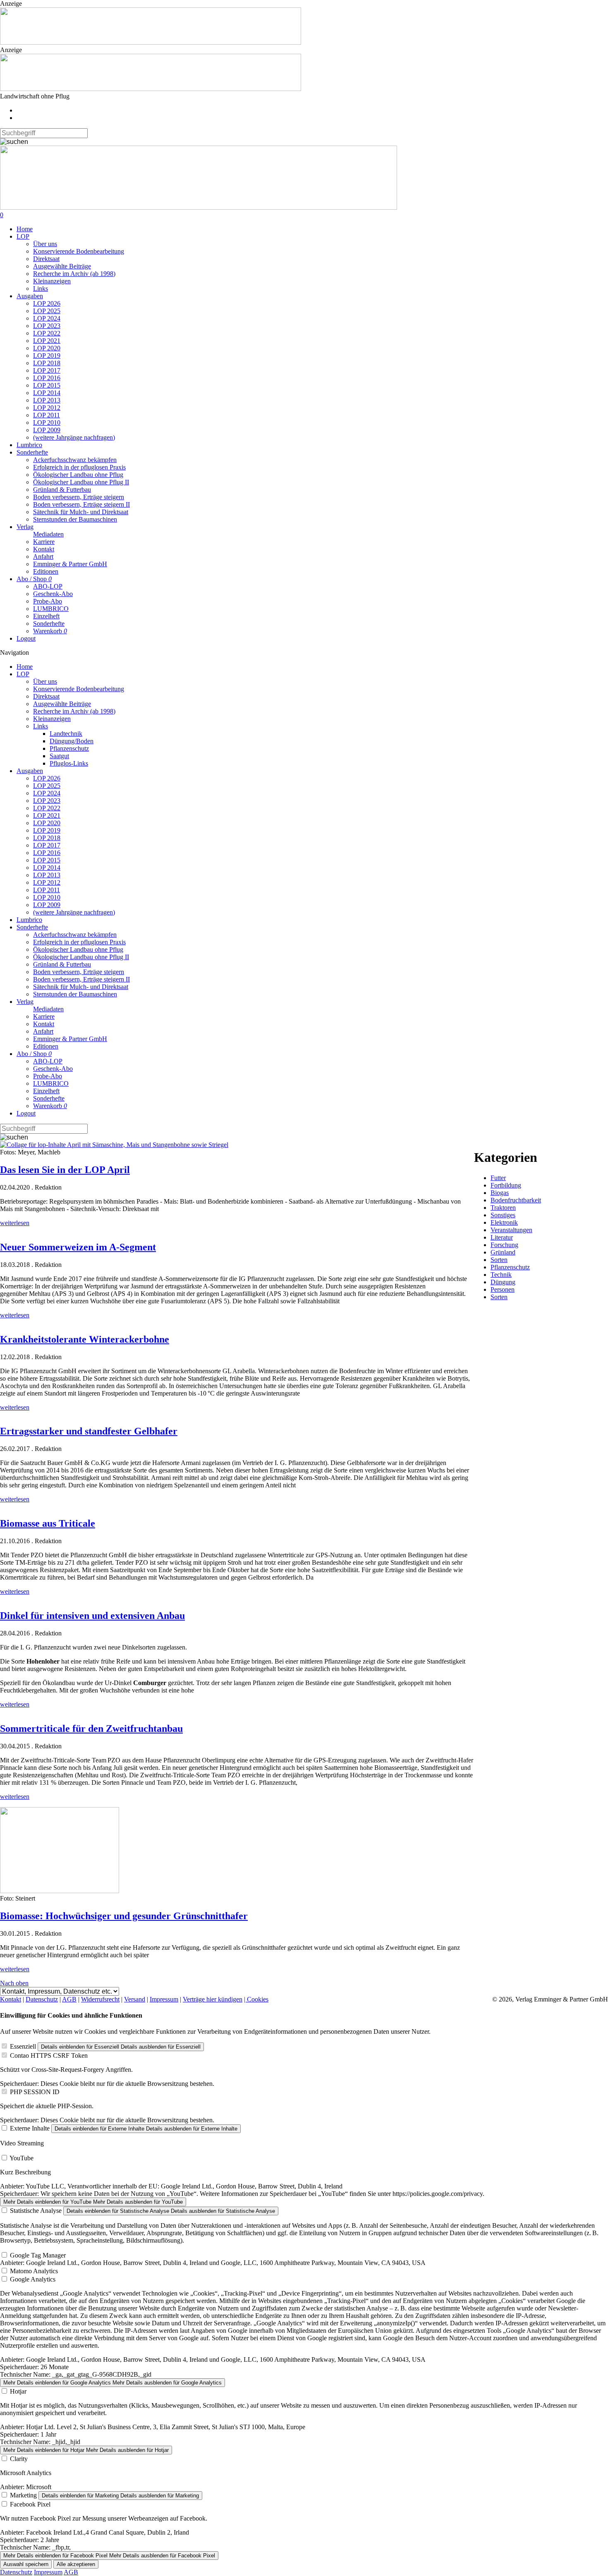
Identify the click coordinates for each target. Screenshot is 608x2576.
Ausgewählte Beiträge (62, 266)
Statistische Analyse (36, 2211)
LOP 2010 (47, 423)
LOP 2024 (47, 318)
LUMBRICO (51, 609)
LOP (23, 236)
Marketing (23, 2495)
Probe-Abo (48, 601)
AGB (69, 1999)
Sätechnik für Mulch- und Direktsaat (81, 512)
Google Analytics (33, 2279)
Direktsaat (46, 259)
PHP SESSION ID (35, 2092)
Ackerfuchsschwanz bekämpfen (75, 460)
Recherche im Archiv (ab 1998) (74, 274)
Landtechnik (66, 734)
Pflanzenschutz (69, 748)
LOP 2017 (47, 370)
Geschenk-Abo (53, 594)
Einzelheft (46, 616)
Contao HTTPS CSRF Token (49, 2055)
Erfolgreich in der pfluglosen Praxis (79, 467)
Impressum (164, 1999)
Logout (26, 638)
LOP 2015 (47, 385)
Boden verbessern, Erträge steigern (79, 497)
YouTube (22, 2158)
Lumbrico (29, 445)
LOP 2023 (47, 326)
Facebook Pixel (30, 2504)
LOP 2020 (47, 348)
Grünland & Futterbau (62, 490)
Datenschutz (42, 1999)
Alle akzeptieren (76, 2564)
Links (41, 288)
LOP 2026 (47, 303)
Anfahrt (43, 557)
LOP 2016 (47, 378)
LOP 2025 (47, 311)
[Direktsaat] (151, 42)
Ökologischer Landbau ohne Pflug (78, 475)
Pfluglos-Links (69, 763)
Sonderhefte (32, 452)
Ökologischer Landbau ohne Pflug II (81, 482)
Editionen (46, 571)
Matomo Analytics (34, 2271)
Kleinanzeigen (52, 281)
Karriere (44, 542)
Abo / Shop (34, 579)
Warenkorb (50, 631)
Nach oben (14, 1983)
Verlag (25, 527)
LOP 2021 (47, 341)
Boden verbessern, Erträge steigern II (81, 504)
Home (25, 229)
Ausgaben (30, 296)
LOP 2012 (47, 408)
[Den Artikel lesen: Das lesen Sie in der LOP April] (114, 1145)
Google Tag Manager (38, 2255)
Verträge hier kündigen (213, 1999)
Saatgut (59, 756)
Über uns (45, 244)
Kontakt (44, 549)
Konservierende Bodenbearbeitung (79, 251)
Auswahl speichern (26, 2564)
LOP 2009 (47, 430)
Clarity (19, 2459)
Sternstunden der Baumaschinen (75, 519)
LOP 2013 (47, 400)
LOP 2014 (47, 393)
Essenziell (23, 2046)
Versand (135, 1999)
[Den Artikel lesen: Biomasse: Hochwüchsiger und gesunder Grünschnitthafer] (60, 1891)
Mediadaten (48, 534)
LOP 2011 (47, 415)
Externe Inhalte (30, 2128)
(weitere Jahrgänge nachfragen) (74, 437)
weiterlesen (15, 1223)
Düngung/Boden (72, 741)
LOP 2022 (47, 333)
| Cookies (256, 1999)
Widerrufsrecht (100, 1999)
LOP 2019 (47, 356)
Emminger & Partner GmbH (70, 564)
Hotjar (18, 2391)
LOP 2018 (47, 363)
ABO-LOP (48, 586)
